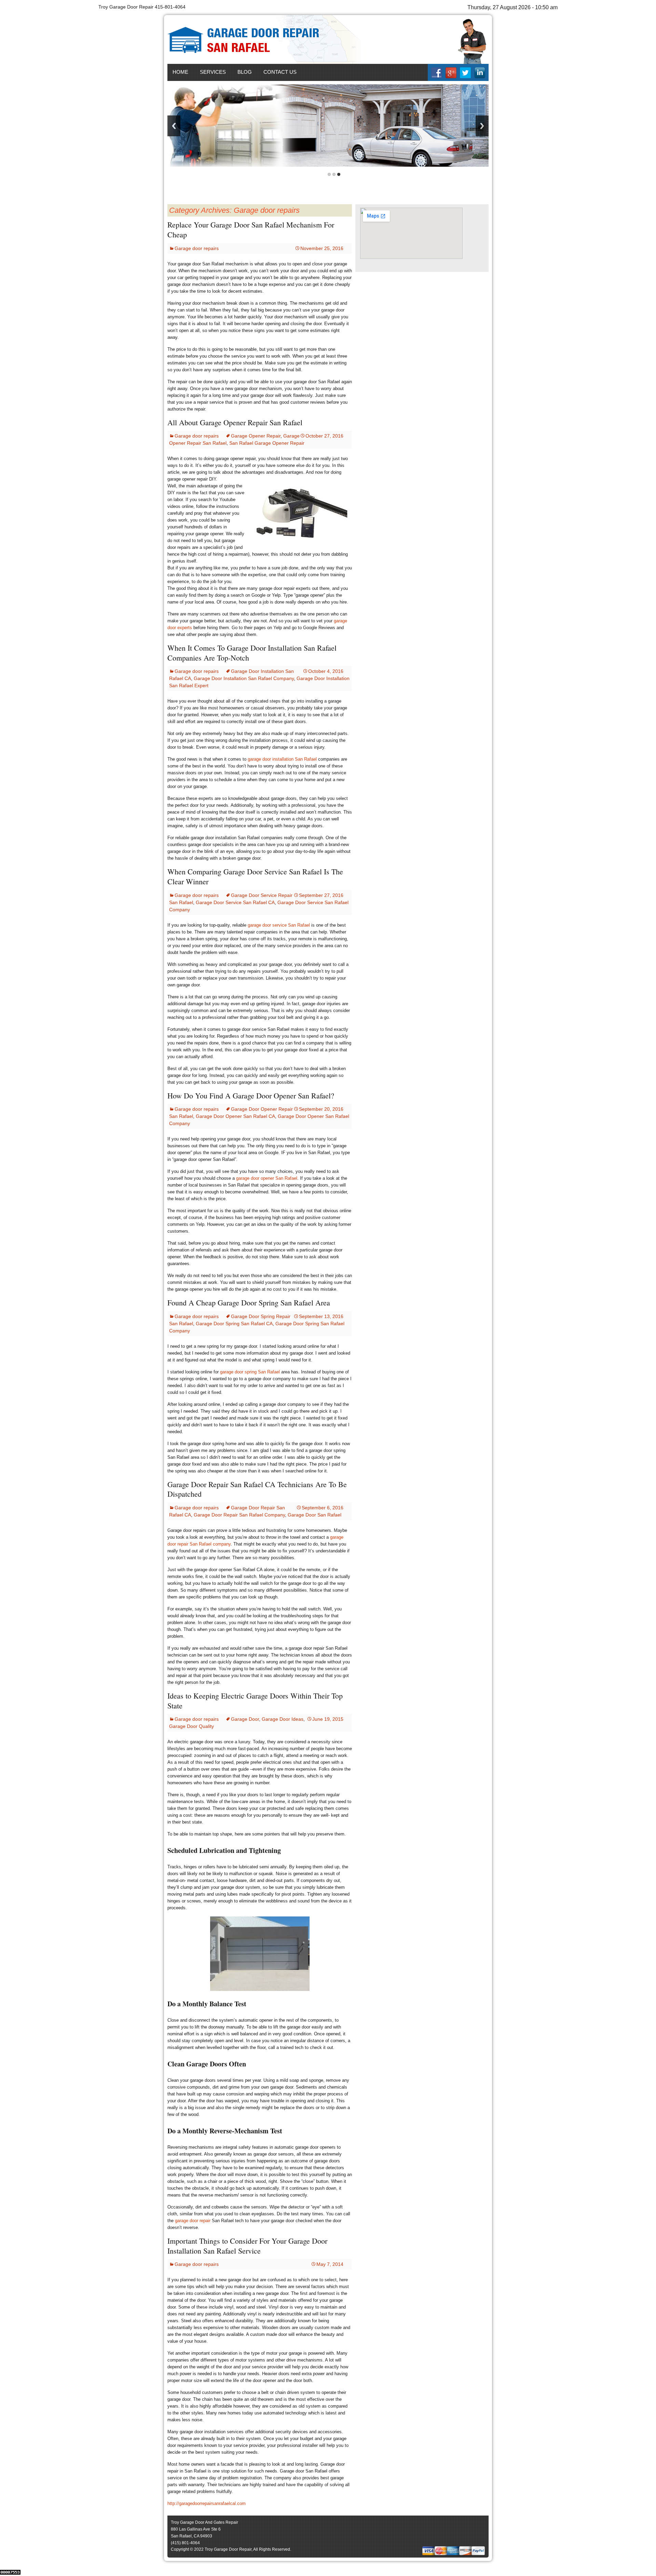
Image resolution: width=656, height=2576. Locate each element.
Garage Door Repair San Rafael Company (239, 1515)
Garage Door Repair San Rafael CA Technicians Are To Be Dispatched (257, 1489)
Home (180, 72)
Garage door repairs (197, 248)
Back (174, 126)
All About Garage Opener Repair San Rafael (235, 422)
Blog (245, 72)
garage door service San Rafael (279, 925)
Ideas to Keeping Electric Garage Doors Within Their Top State (255, 1701)
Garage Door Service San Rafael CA (235, 902)
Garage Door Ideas (283, 1719)
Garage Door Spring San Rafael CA (234, 1324)
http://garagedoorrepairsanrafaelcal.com (207, 2503)
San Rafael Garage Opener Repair (267, 443)
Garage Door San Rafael (315, 1515)
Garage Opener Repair (256, 436)
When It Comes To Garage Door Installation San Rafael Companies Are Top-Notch (252, 653)
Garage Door (245, 1719)
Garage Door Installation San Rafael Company (244, 678)
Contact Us (280, 72)
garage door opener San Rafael (267, 1178)
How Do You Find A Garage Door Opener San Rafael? (251, 1096)
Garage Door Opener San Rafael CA (235, 1116)
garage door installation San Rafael (282, 759)
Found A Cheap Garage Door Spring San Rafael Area (249, 1303)
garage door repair (193, 2221)
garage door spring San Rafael (250, 1372)
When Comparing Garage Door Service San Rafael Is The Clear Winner (255, 876)
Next (482, 126)
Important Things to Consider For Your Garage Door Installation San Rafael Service (247, 2246)
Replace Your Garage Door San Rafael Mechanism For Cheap (251, 230)
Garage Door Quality (192, 1726)
